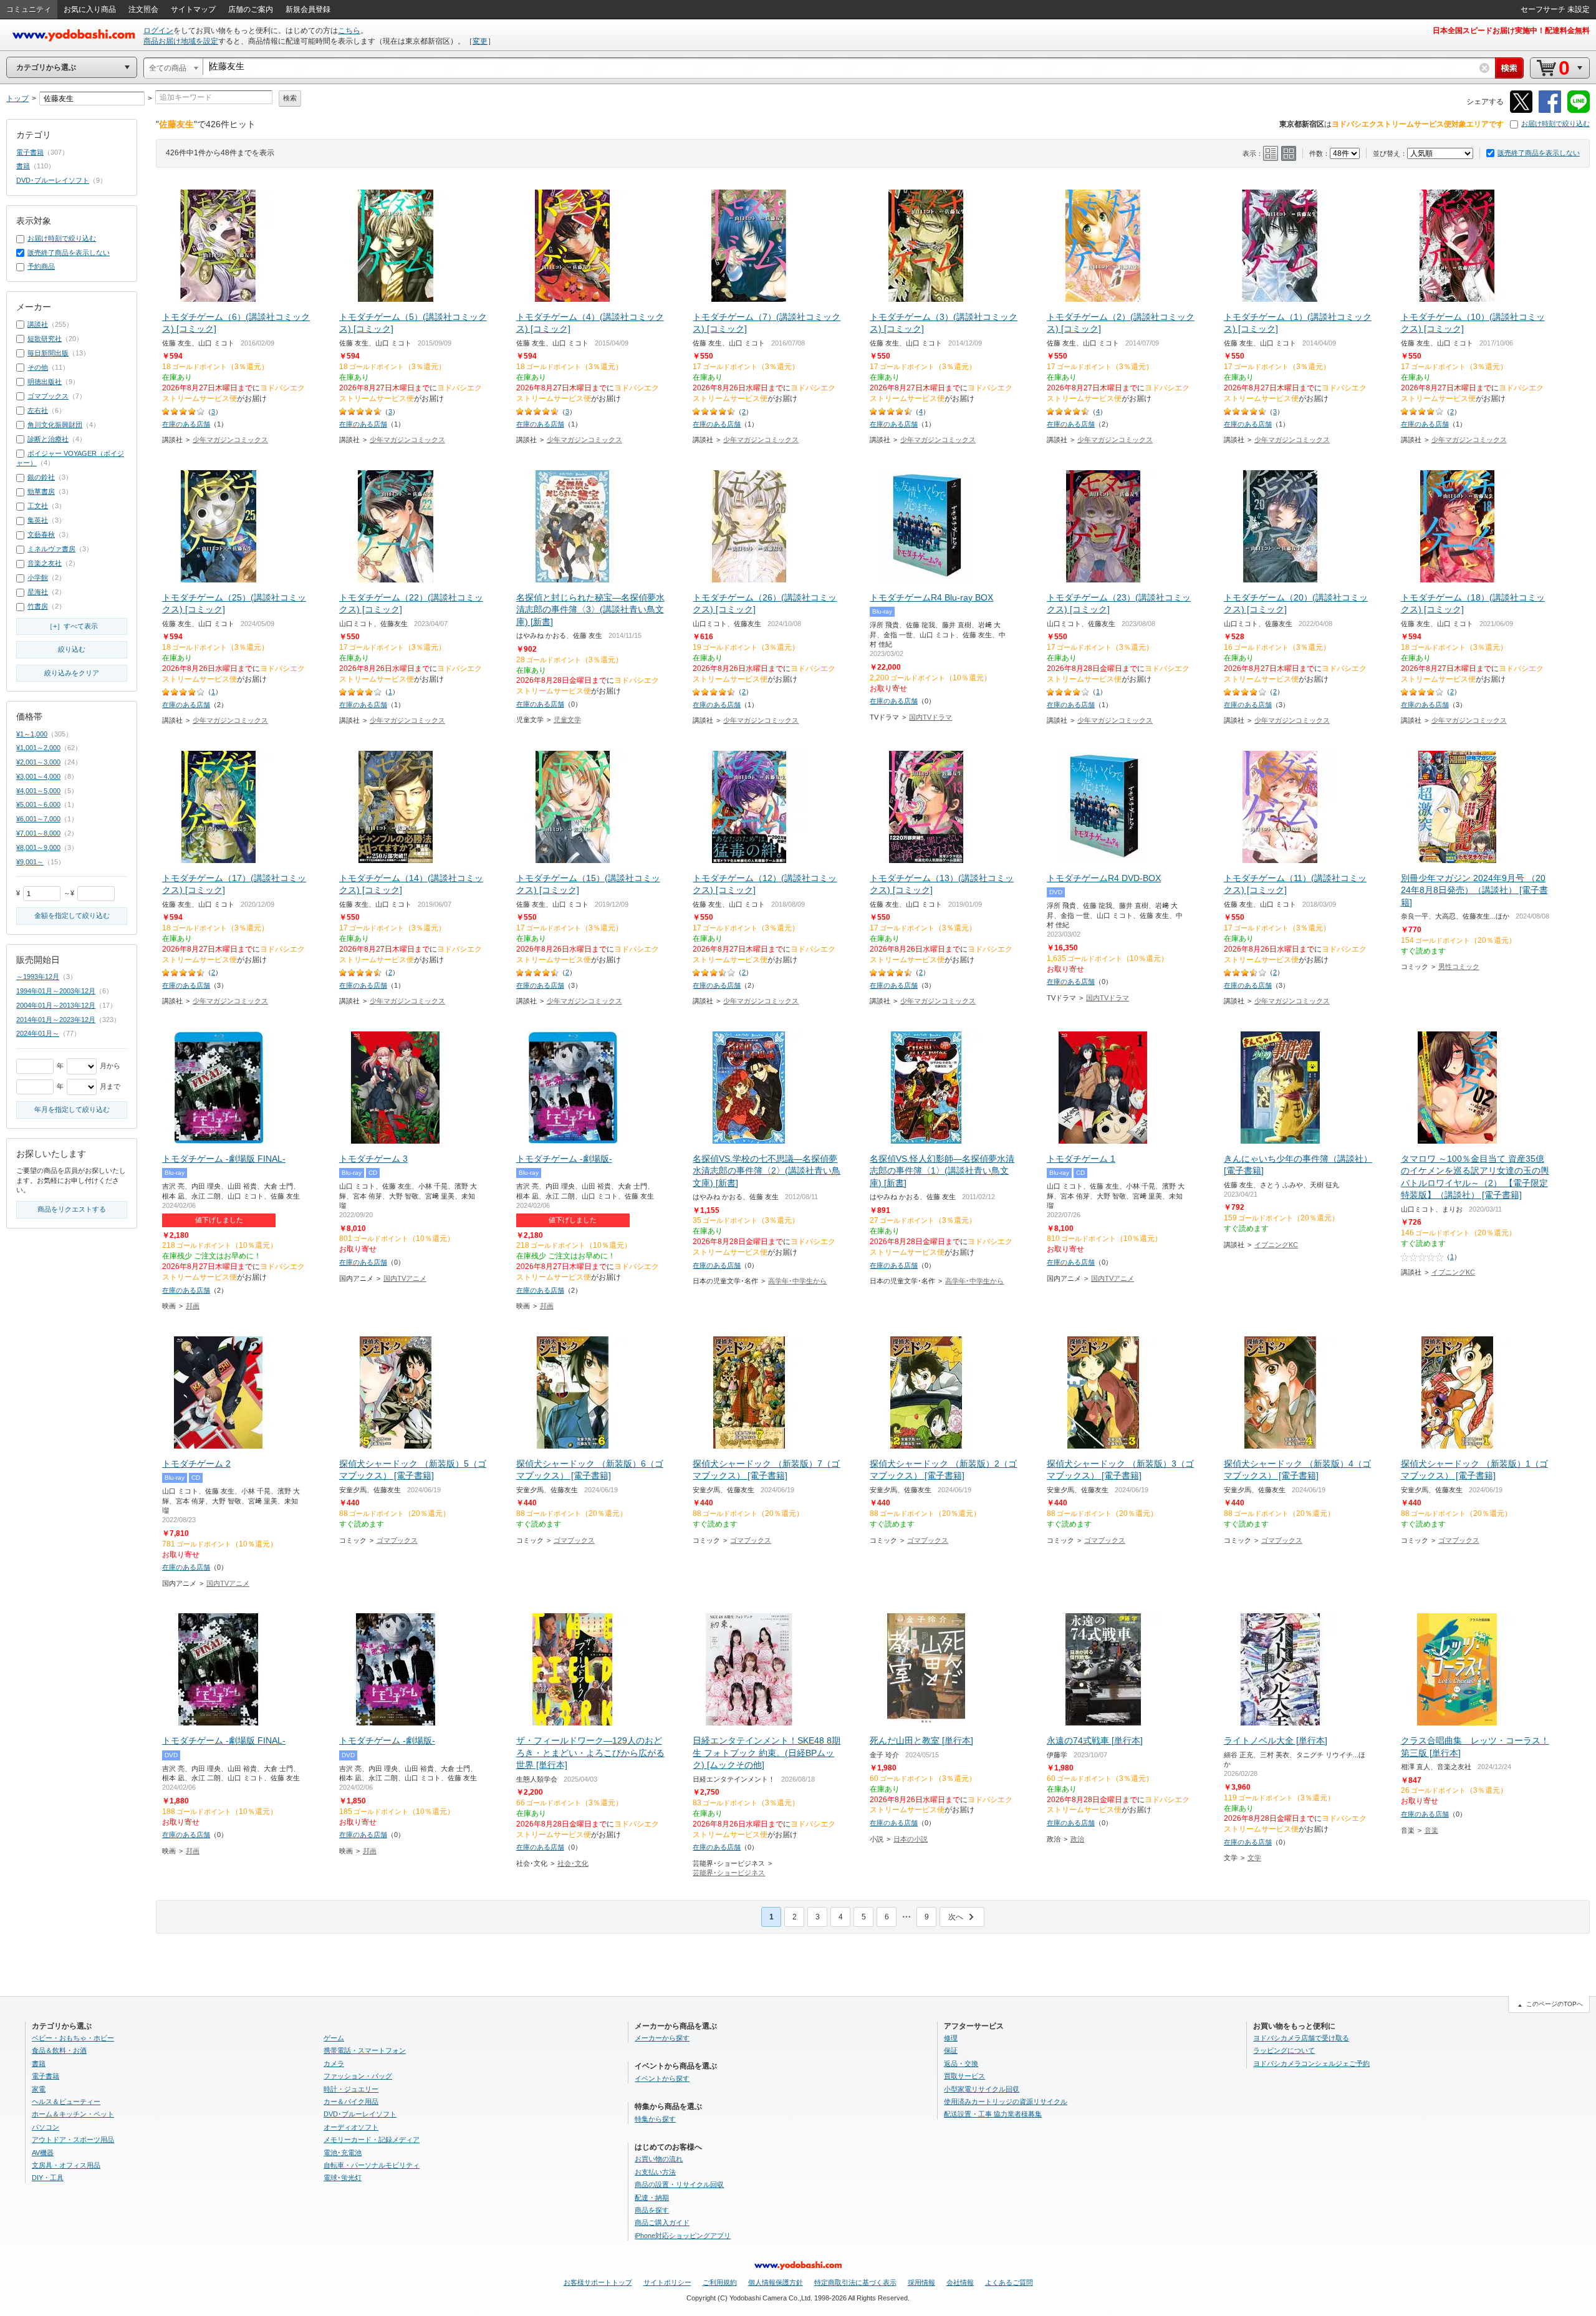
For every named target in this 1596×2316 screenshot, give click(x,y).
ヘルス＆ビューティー (66, 2101)
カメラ (334, 2063)
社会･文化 (573, 1863)
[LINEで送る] (1579, 111)
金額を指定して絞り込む (72, 915)
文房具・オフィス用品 (66, 2165)
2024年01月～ (38, 1033)
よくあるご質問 (1009, 2282)
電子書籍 (30, 152)
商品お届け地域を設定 (181, 41)
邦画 (193, 1306)
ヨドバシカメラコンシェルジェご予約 (1311, 2063)
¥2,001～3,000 (38, 762)
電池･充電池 (343, 2153)
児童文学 (567, 720)
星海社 (38, 592)
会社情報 (960, 2282)
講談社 (38, 324)
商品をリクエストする (72, 1209)
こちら (349, 31)
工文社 (38, 506)
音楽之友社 (45, 563)
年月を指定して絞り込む (72, 1109)
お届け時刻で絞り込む (1555, 123)
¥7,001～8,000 (38, 833)
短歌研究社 (45, 339)
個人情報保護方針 (776, 2282)
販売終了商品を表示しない (1539, 153)
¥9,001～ (30, 862)
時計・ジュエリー (351, 2089)
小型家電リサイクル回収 (982, 2089)
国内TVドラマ (930, 717)
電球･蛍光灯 (343, 2178)
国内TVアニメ (405, 1278)
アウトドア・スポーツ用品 (73, 2140)
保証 (951, 2050)
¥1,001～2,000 (38, 748)
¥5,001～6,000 (38, 804)
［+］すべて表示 (72, 626)
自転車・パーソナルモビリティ (372, 2165)
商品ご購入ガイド (662, 2222)
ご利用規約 (720, 2282)
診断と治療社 (48, 439)
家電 (39, 2089)
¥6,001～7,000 (38, 819)
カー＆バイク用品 (351, 2101)
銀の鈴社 (41, 477)
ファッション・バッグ (358, 2076)
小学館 (38, 577)
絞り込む (72, 649)
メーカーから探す (662, 2038)
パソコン (46, 2127)
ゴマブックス (397, 1540)
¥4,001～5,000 (38, 791)
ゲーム (334, 2038)
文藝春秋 (41, 534)
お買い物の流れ (659, 2159)
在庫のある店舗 (186, 424)
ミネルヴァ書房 (51, 549)
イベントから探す (662, 2078)
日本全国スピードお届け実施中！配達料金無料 (1511, 31)
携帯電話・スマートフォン (365, 2050)
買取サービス (964, 2076)
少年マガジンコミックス (230, 440)
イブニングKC (1276, 1245)
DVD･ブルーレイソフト (53, 180)
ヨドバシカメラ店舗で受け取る (1301, 2038)
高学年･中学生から (797, 1281)
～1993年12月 (38, 977)
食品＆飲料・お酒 (59, 2050)
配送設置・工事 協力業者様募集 (993, 2114)
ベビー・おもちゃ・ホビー (73, 2038)
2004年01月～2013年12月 (56, 1005)
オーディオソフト (351, 2127)
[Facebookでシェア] (1550, 111)
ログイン (158, 31)
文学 (1254, 1858)
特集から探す (655, 2119)
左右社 (38, 410)
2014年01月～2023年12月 (56, 1020)
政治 (1077, 1839)
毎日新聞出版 (48, 353)
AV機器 (43, 2153)
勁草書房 (41, 491)
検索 (290, 98)
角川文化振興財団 (55, 425)
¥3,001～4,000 (38, 776)
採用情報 (921, 2282)
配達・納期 (652, 2198)
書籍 (23, 166)
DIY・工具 (48, 2178)
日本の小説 (911, 1839)
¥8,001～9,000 (38, 847)
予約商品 (41, 266)
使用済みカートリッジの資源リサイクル (1006, 2101)
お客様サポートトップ (598, 2282)
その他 (38, 367)
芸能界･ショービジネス (729, 1873)
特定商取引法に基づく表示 (855, 2282)
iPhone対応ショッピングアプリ (683, 2236)
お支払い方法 (655, 2172)
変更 (480, 41)
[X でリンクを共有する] (1521, 111)
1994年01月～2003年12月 (56, 991)
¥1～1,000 (32, 734)
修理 (951, 2038)
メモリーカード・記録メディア (372, 2140)
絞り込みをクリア (72, 673)
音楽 (1431, 1830)
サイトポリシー (667, 2282)
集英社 (38, 520)
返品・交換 (961, 2063)
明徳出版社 (45, 382)
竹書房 (38, 606)
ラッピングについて (1284, 2050)
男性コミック (1459, 967)
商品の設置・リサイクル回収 (679, 2184)
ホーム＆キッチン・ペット (73, 2114)
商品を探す (652, 2210)
